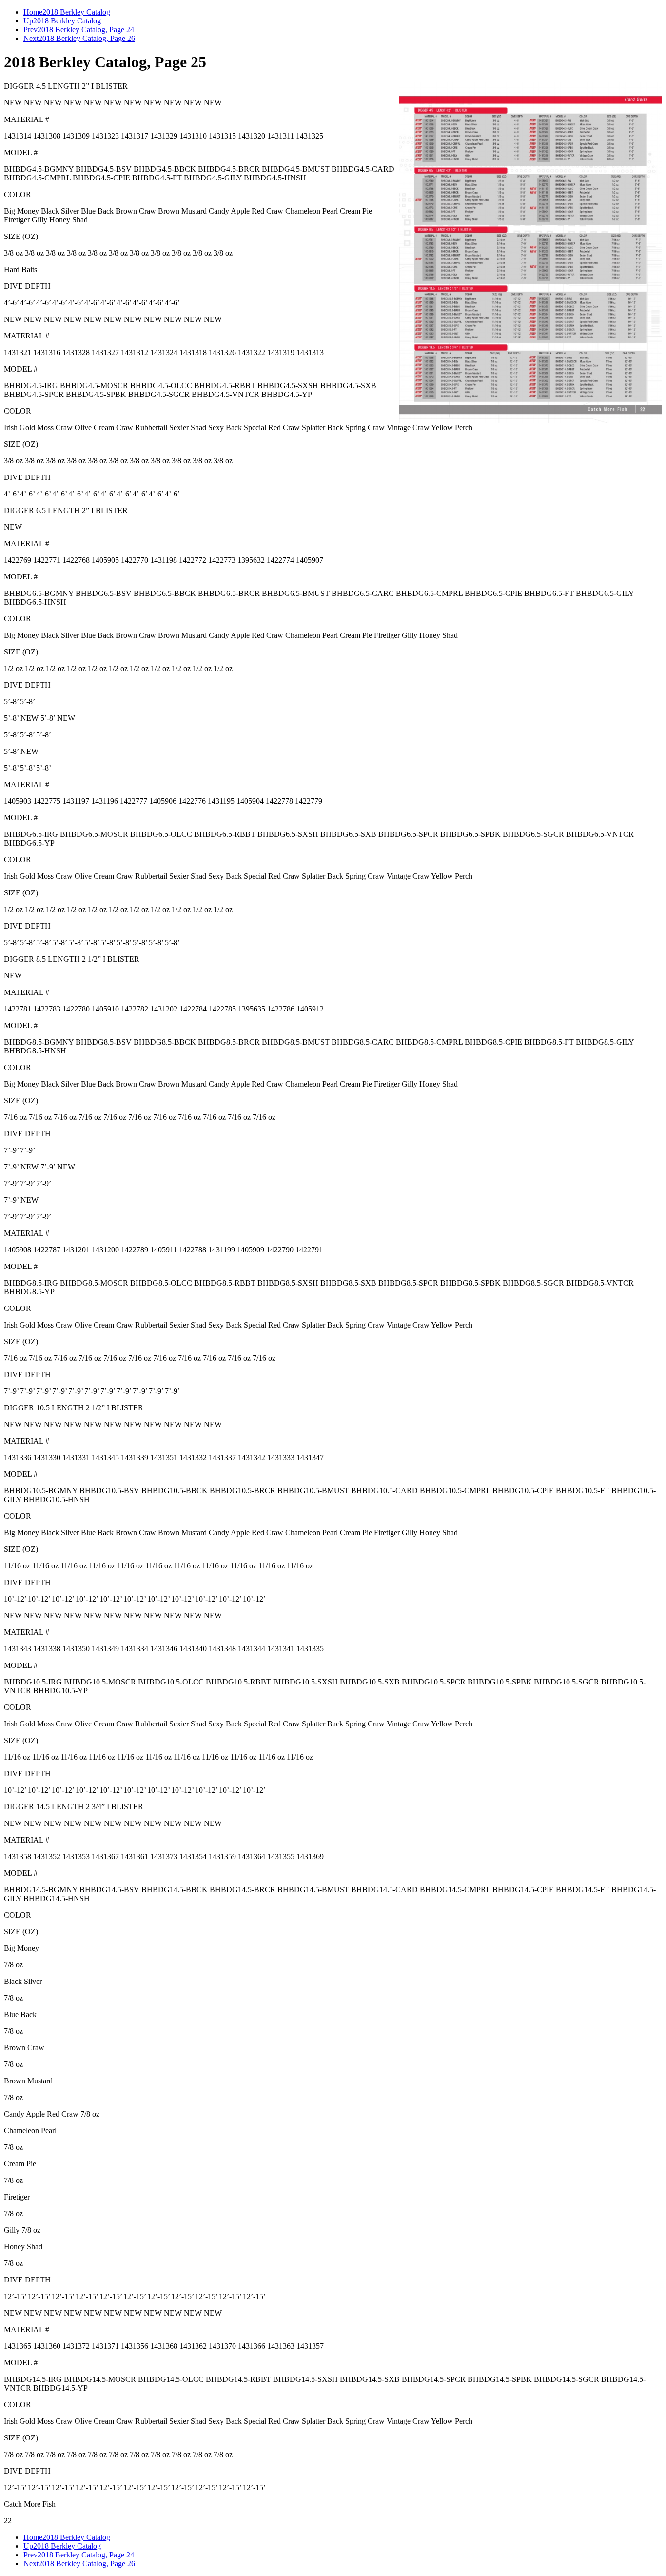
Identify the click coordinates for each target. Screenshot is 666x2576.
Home (33, 12)
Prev (30, 30)
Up (28, 21)
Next (31, 38)
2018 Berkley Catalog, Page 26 (87, 38)
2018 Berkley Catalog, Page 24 (86, 30)
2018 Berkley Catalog (76, 12)
